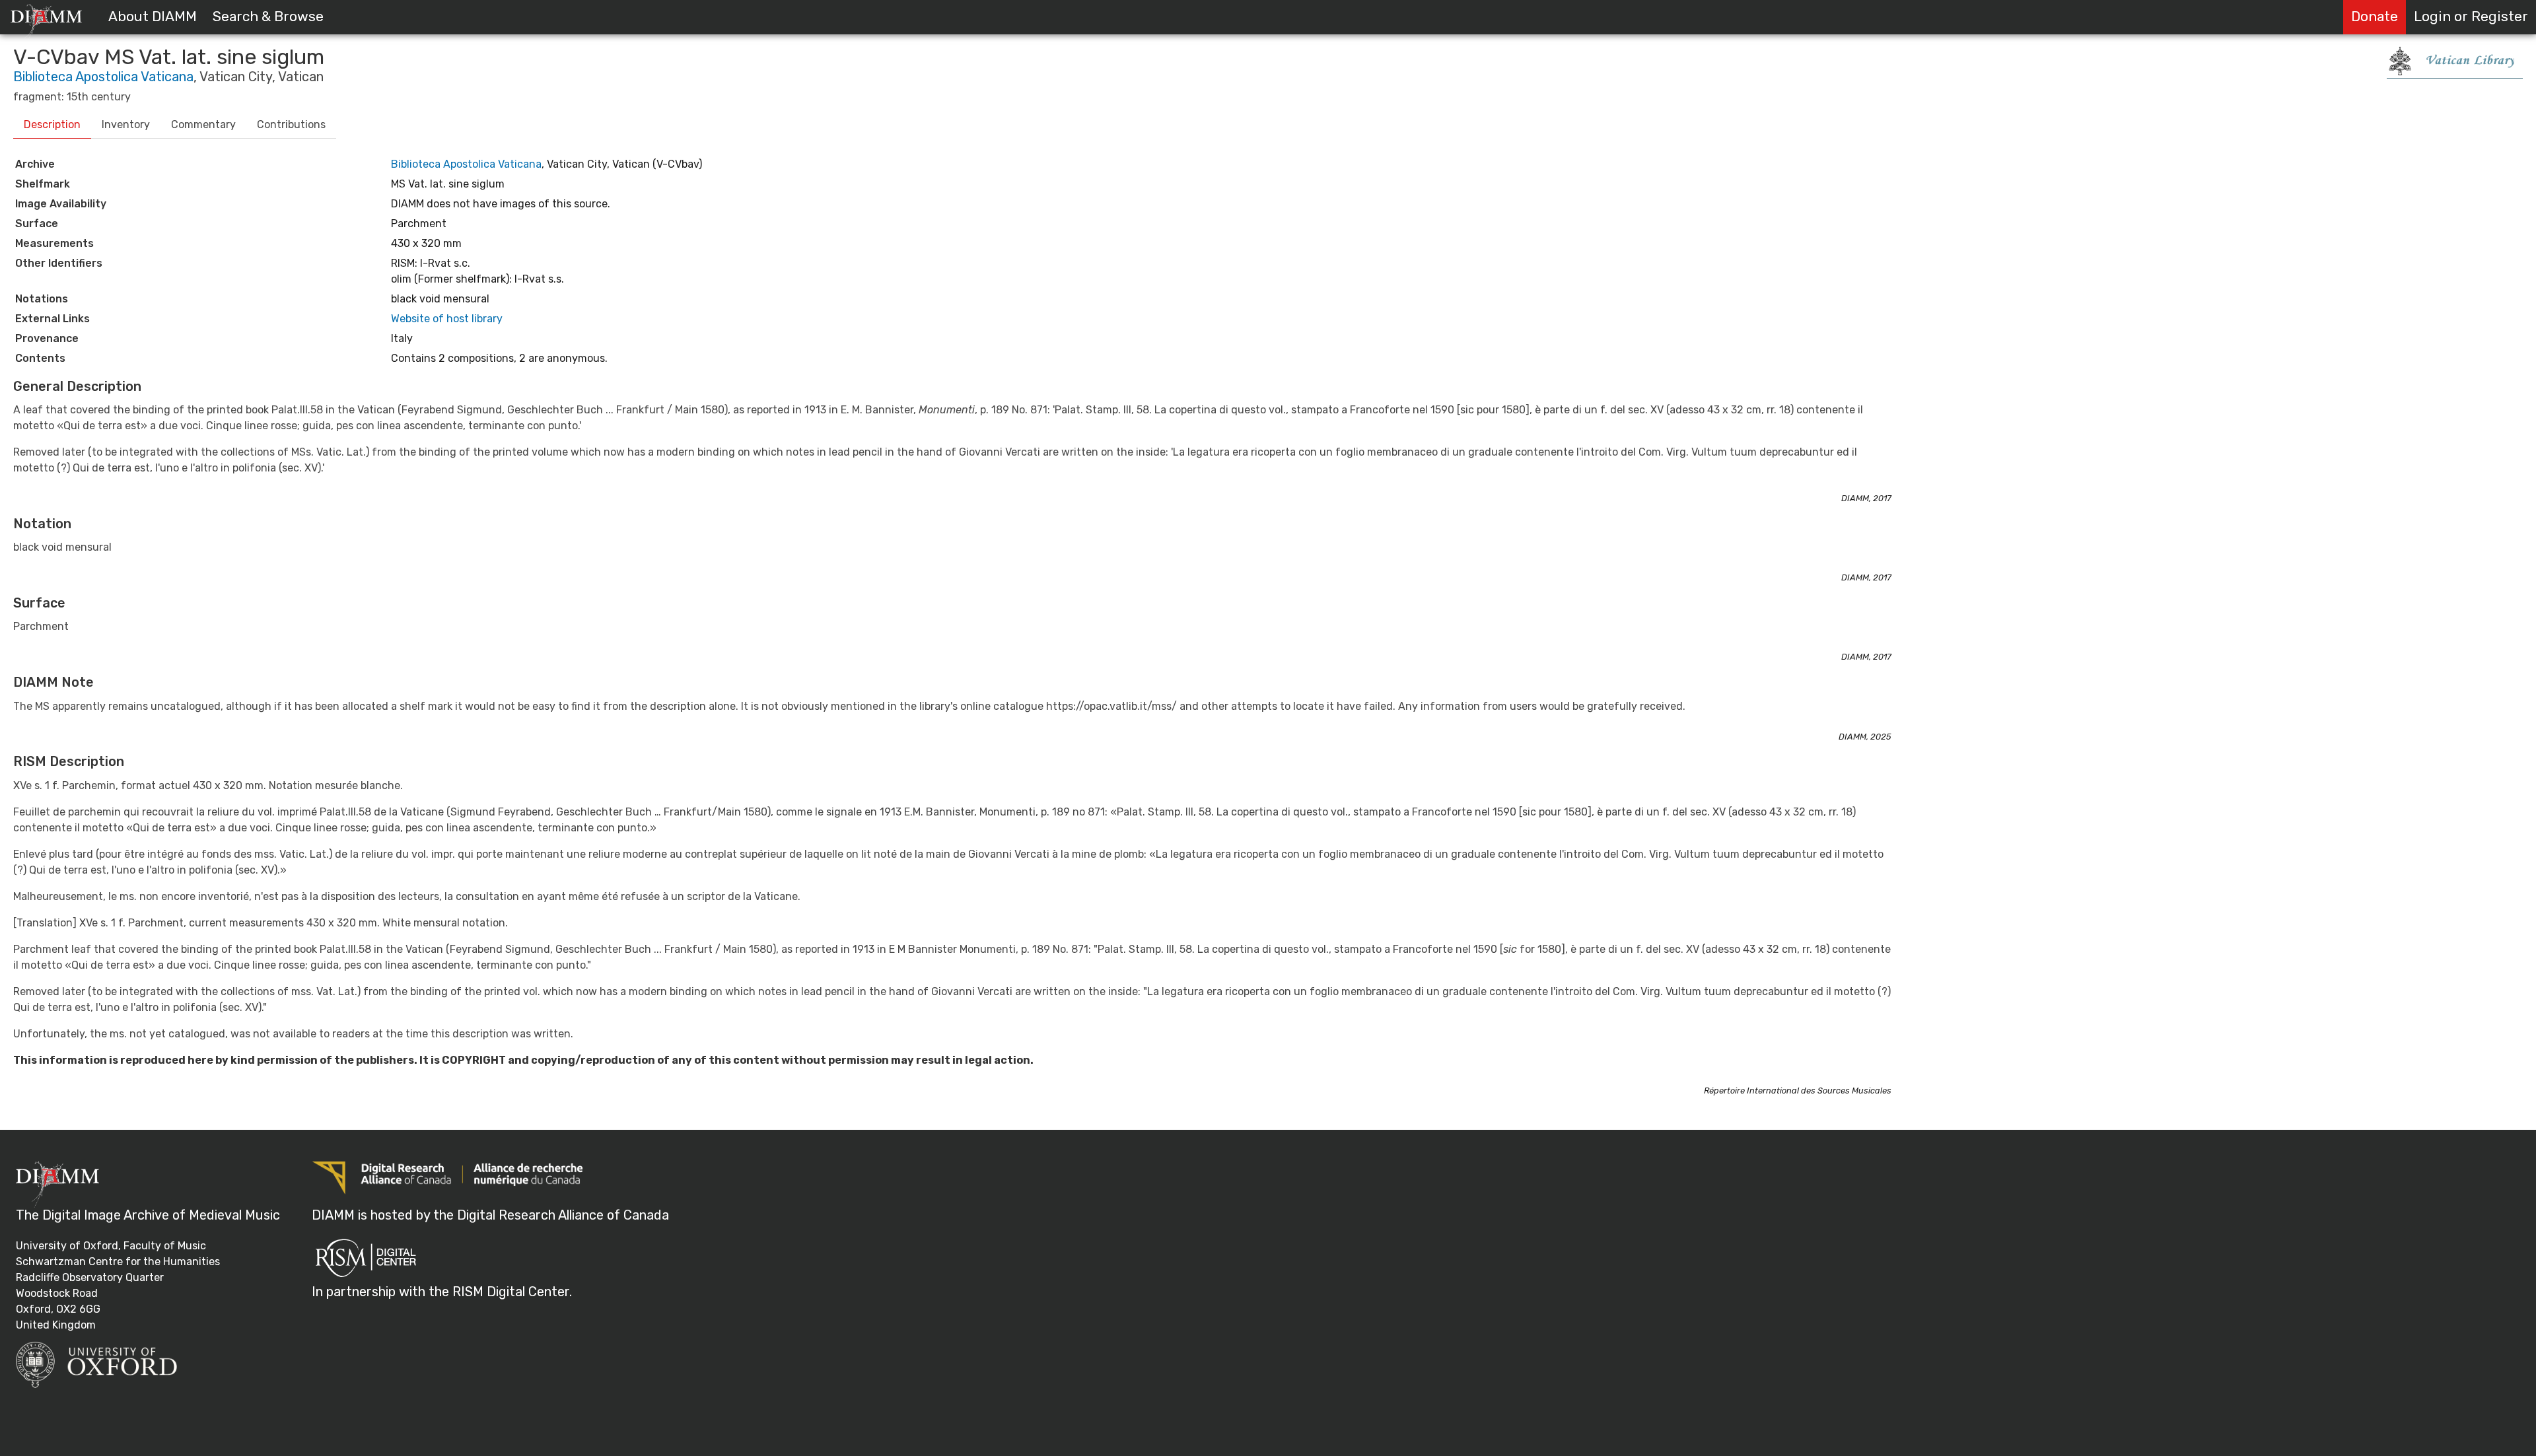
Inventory (126, 124)
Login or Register (2471, 17)
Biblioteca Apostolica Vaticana (103, 77)
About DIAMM (153, 17)
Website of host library (447, 319)
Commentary (203, 124)
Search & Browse (268, 17)
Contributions (291, 124)
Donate (2375, 17)
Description (52, 124)
